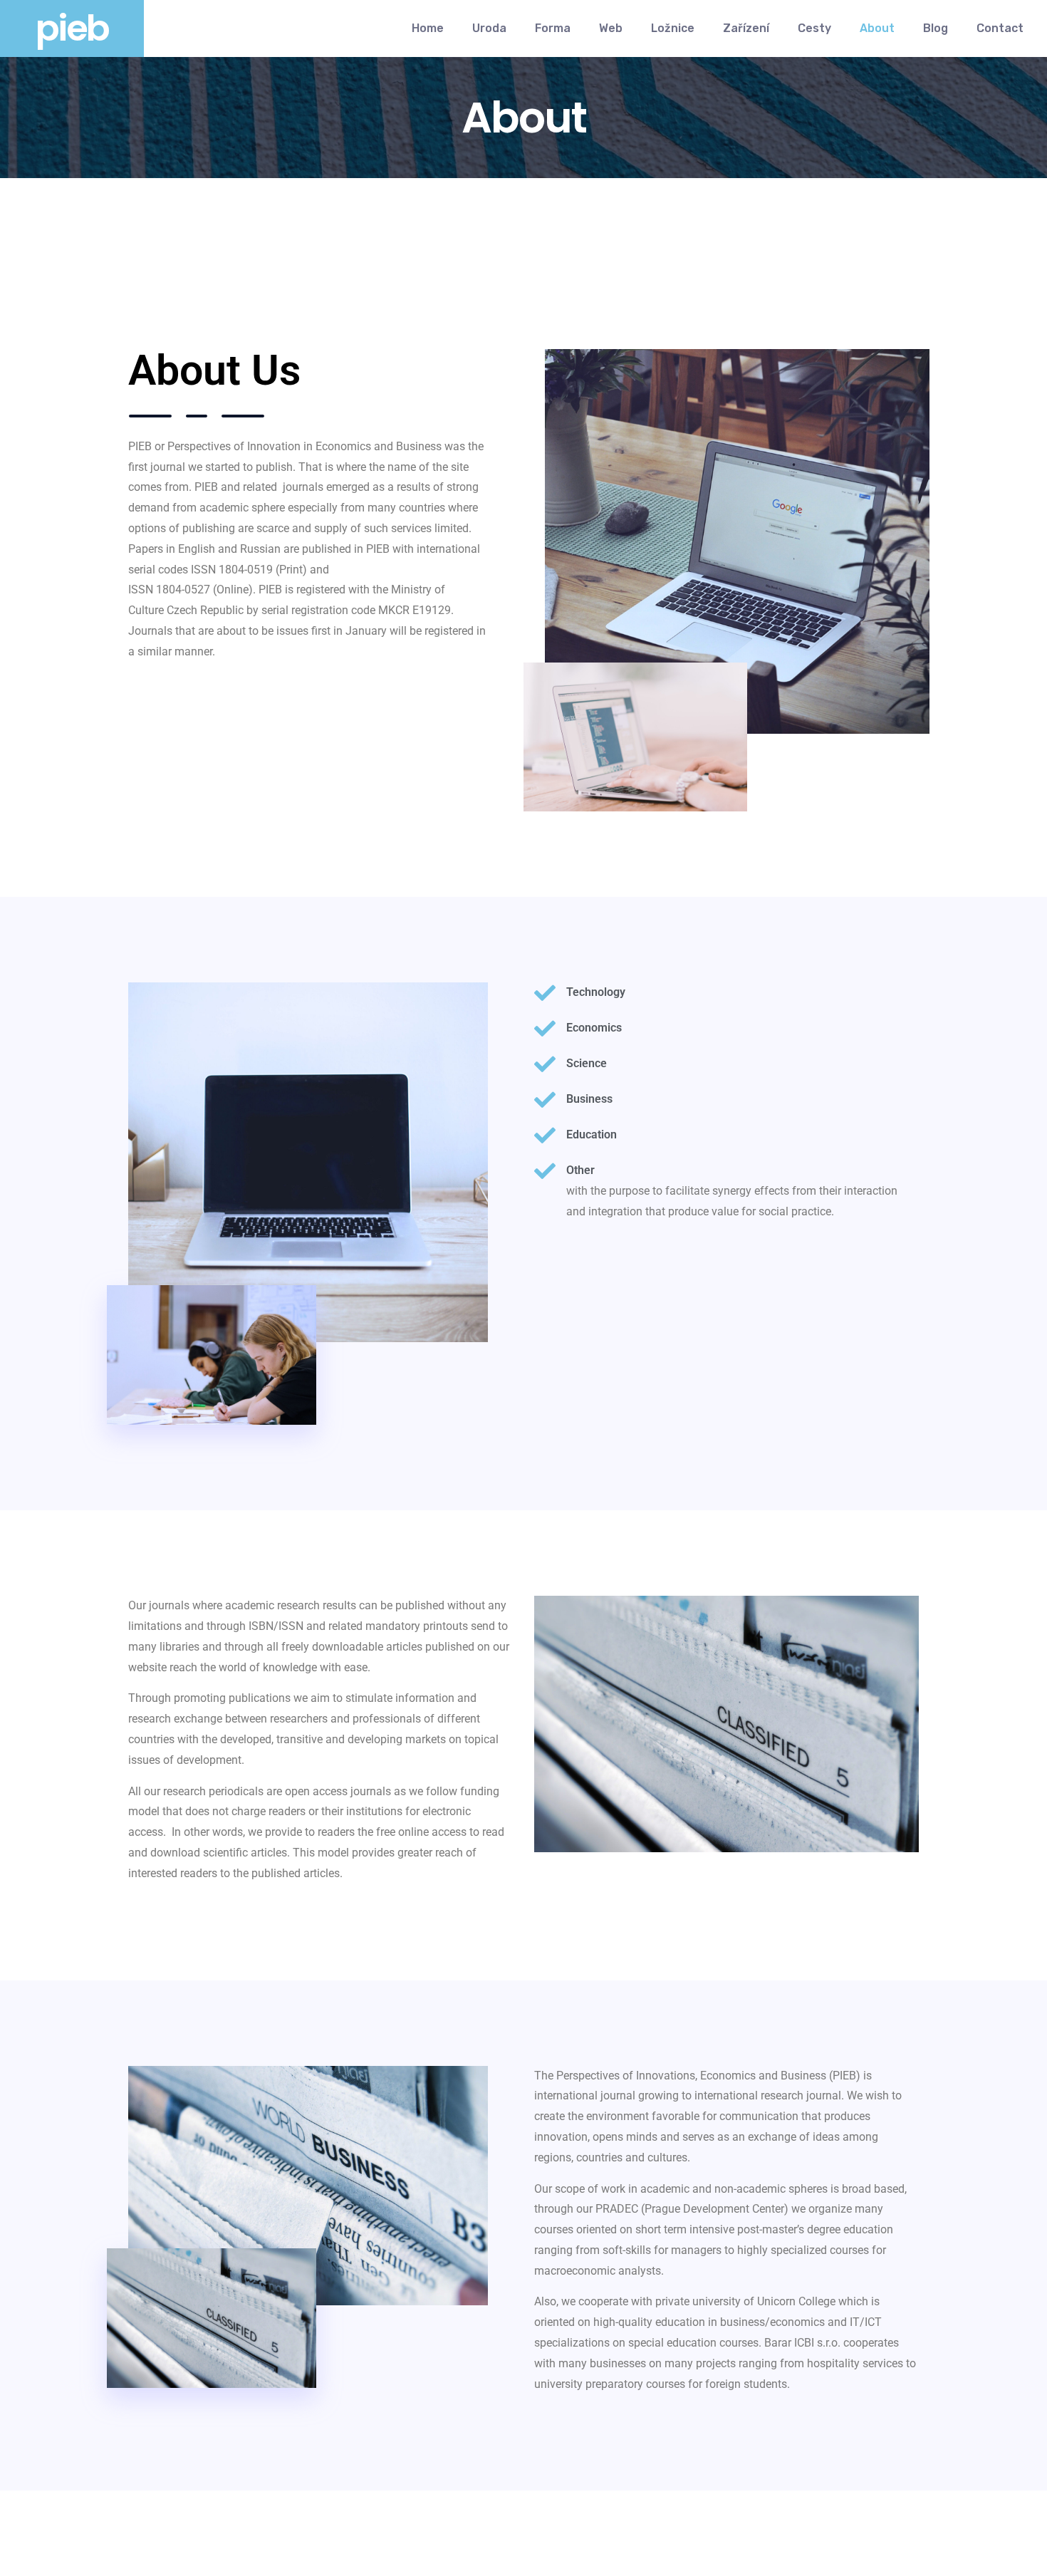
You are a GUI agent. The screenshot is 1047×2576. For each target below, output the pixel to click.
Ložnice (673, 28)
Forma (553, 28)
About (877, 28)
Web (611, 28)
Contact (1000, 28)
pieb (72, 28)
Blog (936, 28)
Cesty (814, 28)
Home (428, 28)
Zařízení (746, 28)
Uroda (489, 28)
